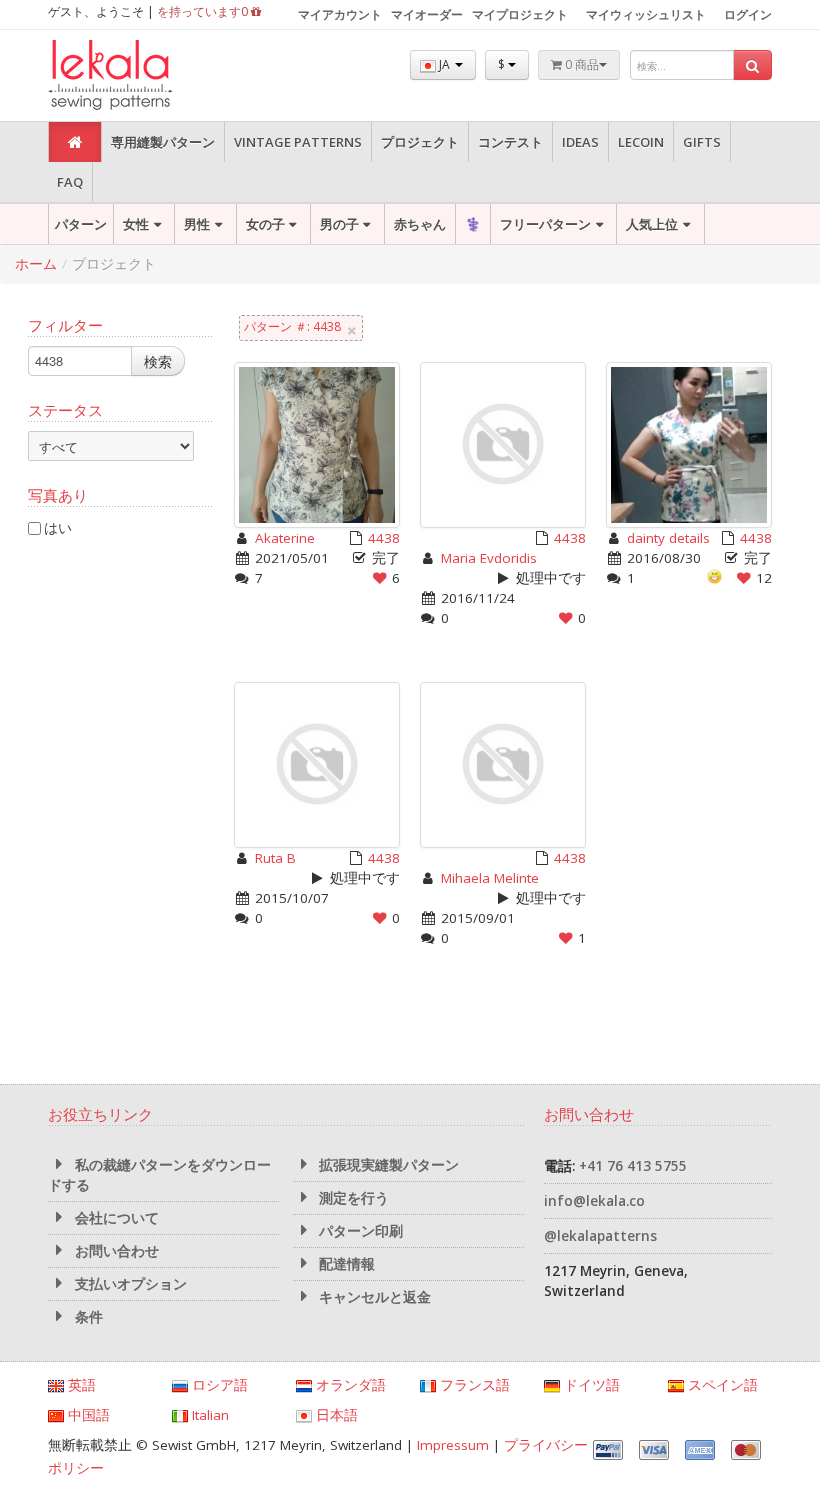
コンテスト (510, 142)
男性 (197, 224)
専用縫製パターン (163, 142)
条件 (87, 1317)
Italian (208, 1415)
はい (58, 527)
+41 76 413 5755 (633, 1166)
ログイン (748, 14)
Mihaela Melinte (490, 878)
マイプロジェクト (520, 14)
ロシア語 (218, 1385)
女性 (136, 224)
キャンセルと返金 (373, 1297)
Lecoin (641, 142)
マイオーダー (427, 14)
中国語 (87, 1415)
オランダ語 (349, 1385)
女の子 (265, 224)
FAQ (70, 182)
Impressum (453, 1445)
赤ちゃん (420, 224)
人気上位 (652, 224)
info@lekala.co (594, 1201)
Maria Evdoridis (489, 558)
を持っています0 (204, 11)
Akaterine (285, 538)
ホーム (36, 264)
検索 (158, 361)
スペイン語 (721, 1385)
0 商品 (580, 64)
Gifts (702, 142)
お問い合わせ (115, 1251)
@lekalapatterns (600, 1236)
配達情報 (345, 1264)
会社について (115, 1218)
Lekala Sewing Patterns (148, 75)
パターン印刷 (359, 1231)
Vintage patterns (298, 142)
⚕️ (473, 224)
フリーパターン (545, 224)
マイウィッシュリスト (646, 14)
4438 (384, 538)
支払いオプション (129, 1284)
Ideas (580, 142)
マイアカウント (340, 14)
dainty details (668, 538)
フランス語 (473, 1385)
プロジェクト (420, 142)
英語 (80, 1385)
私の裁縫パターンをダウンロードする (159, 1175)
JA (444, 64)
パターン (81, 224)
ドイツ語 (590, 1385)
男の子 (339, 224)
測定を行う (352, 1198)
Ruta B (275, 858)
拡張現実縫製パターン (387, 1165)
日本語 (335, 1415)
